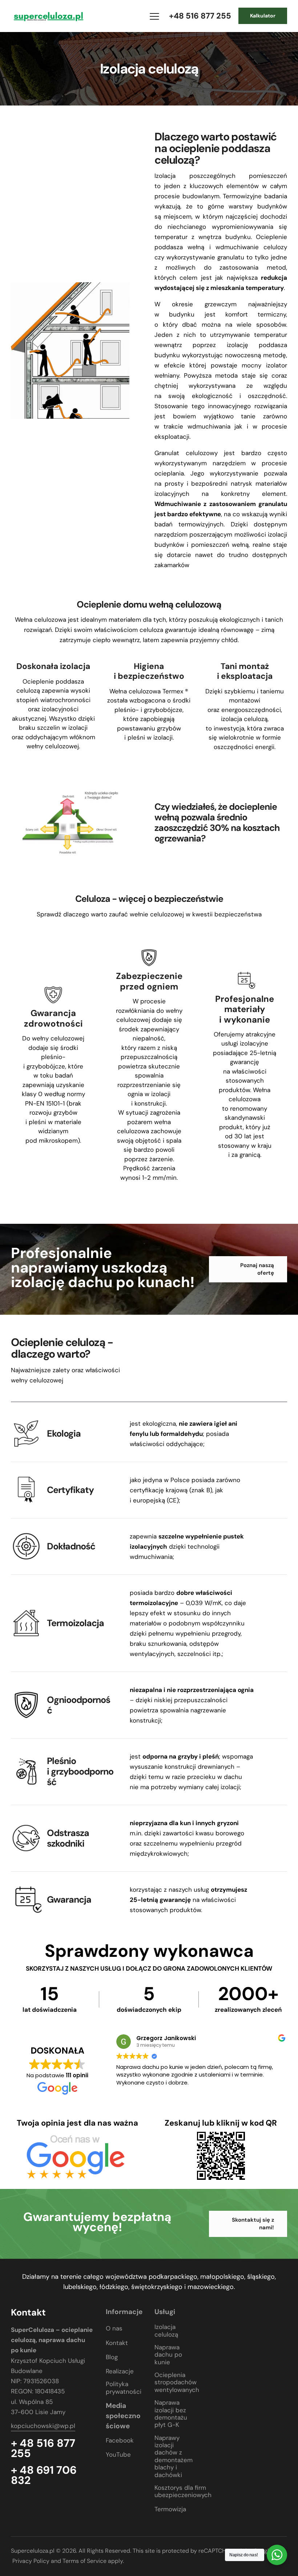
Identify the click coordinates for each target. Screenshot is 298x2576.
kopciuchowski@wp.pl (43, 2426)
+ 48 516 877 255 (43, 2448)
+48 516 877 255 (200, 16)
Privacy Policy (31, 2561)
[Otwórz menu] (154, 16)
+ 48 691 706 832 (44, 2475)
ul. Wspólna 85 (32, 2401)
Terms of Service (84, 2561)
